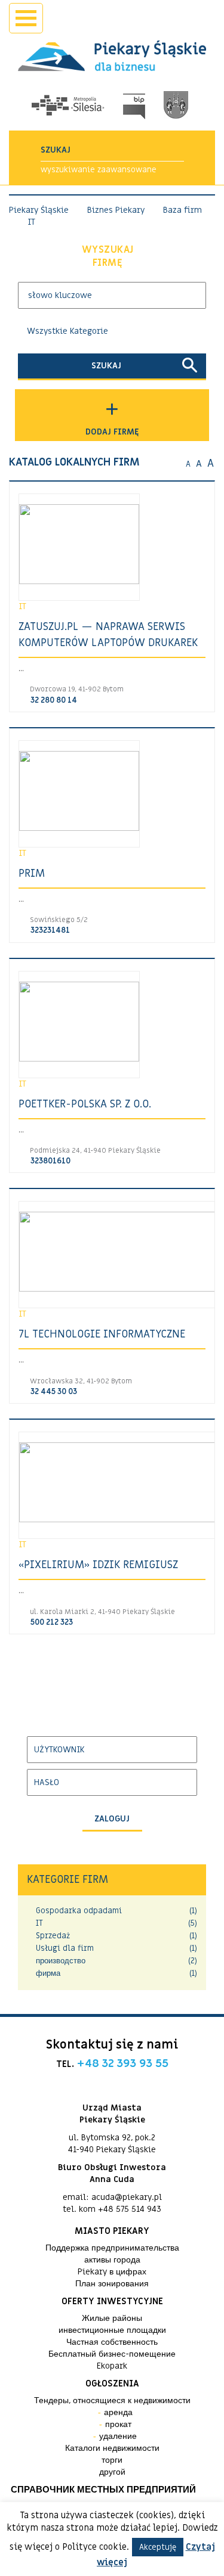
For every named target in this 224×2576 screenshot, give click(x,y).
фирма (48, 1973)
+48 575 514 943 (130, 2209)
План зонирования (112, 2284)
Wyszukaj (108, 257)
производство (61, 1961)
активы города (112, 2260)
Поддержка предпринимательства (112, 2248)
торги (112, 2460)
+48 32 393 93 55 (123, 2063)
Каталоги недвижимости (112, 2448)
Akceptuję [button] (158, 2547)
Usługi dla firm (65, 1948)
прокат (118, 2424)
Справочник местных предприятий (103, 2490)
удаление (118, 2436)
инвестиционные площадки (112, 2330)
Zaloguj (112, 1819)
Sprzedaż (53, 1936)
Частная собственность (112, 2342)
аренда (118, 2412)
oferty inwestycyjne (112, 2301)
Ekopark (112, 2366)
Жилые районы (112, 2318)
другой (112, 2472)
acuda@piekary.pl (127, 2197)
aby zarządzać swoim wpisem (86, 1715)
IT (39, 1923)
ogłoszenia (112, 2383)
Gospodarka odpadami (79, 1911)
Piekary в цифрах (112, 2272)
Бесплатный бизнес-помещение (112, 2354)
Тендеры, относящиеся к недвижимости (112, 2400)
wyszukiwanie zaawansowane (99, 170)
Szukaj (106, 366)
